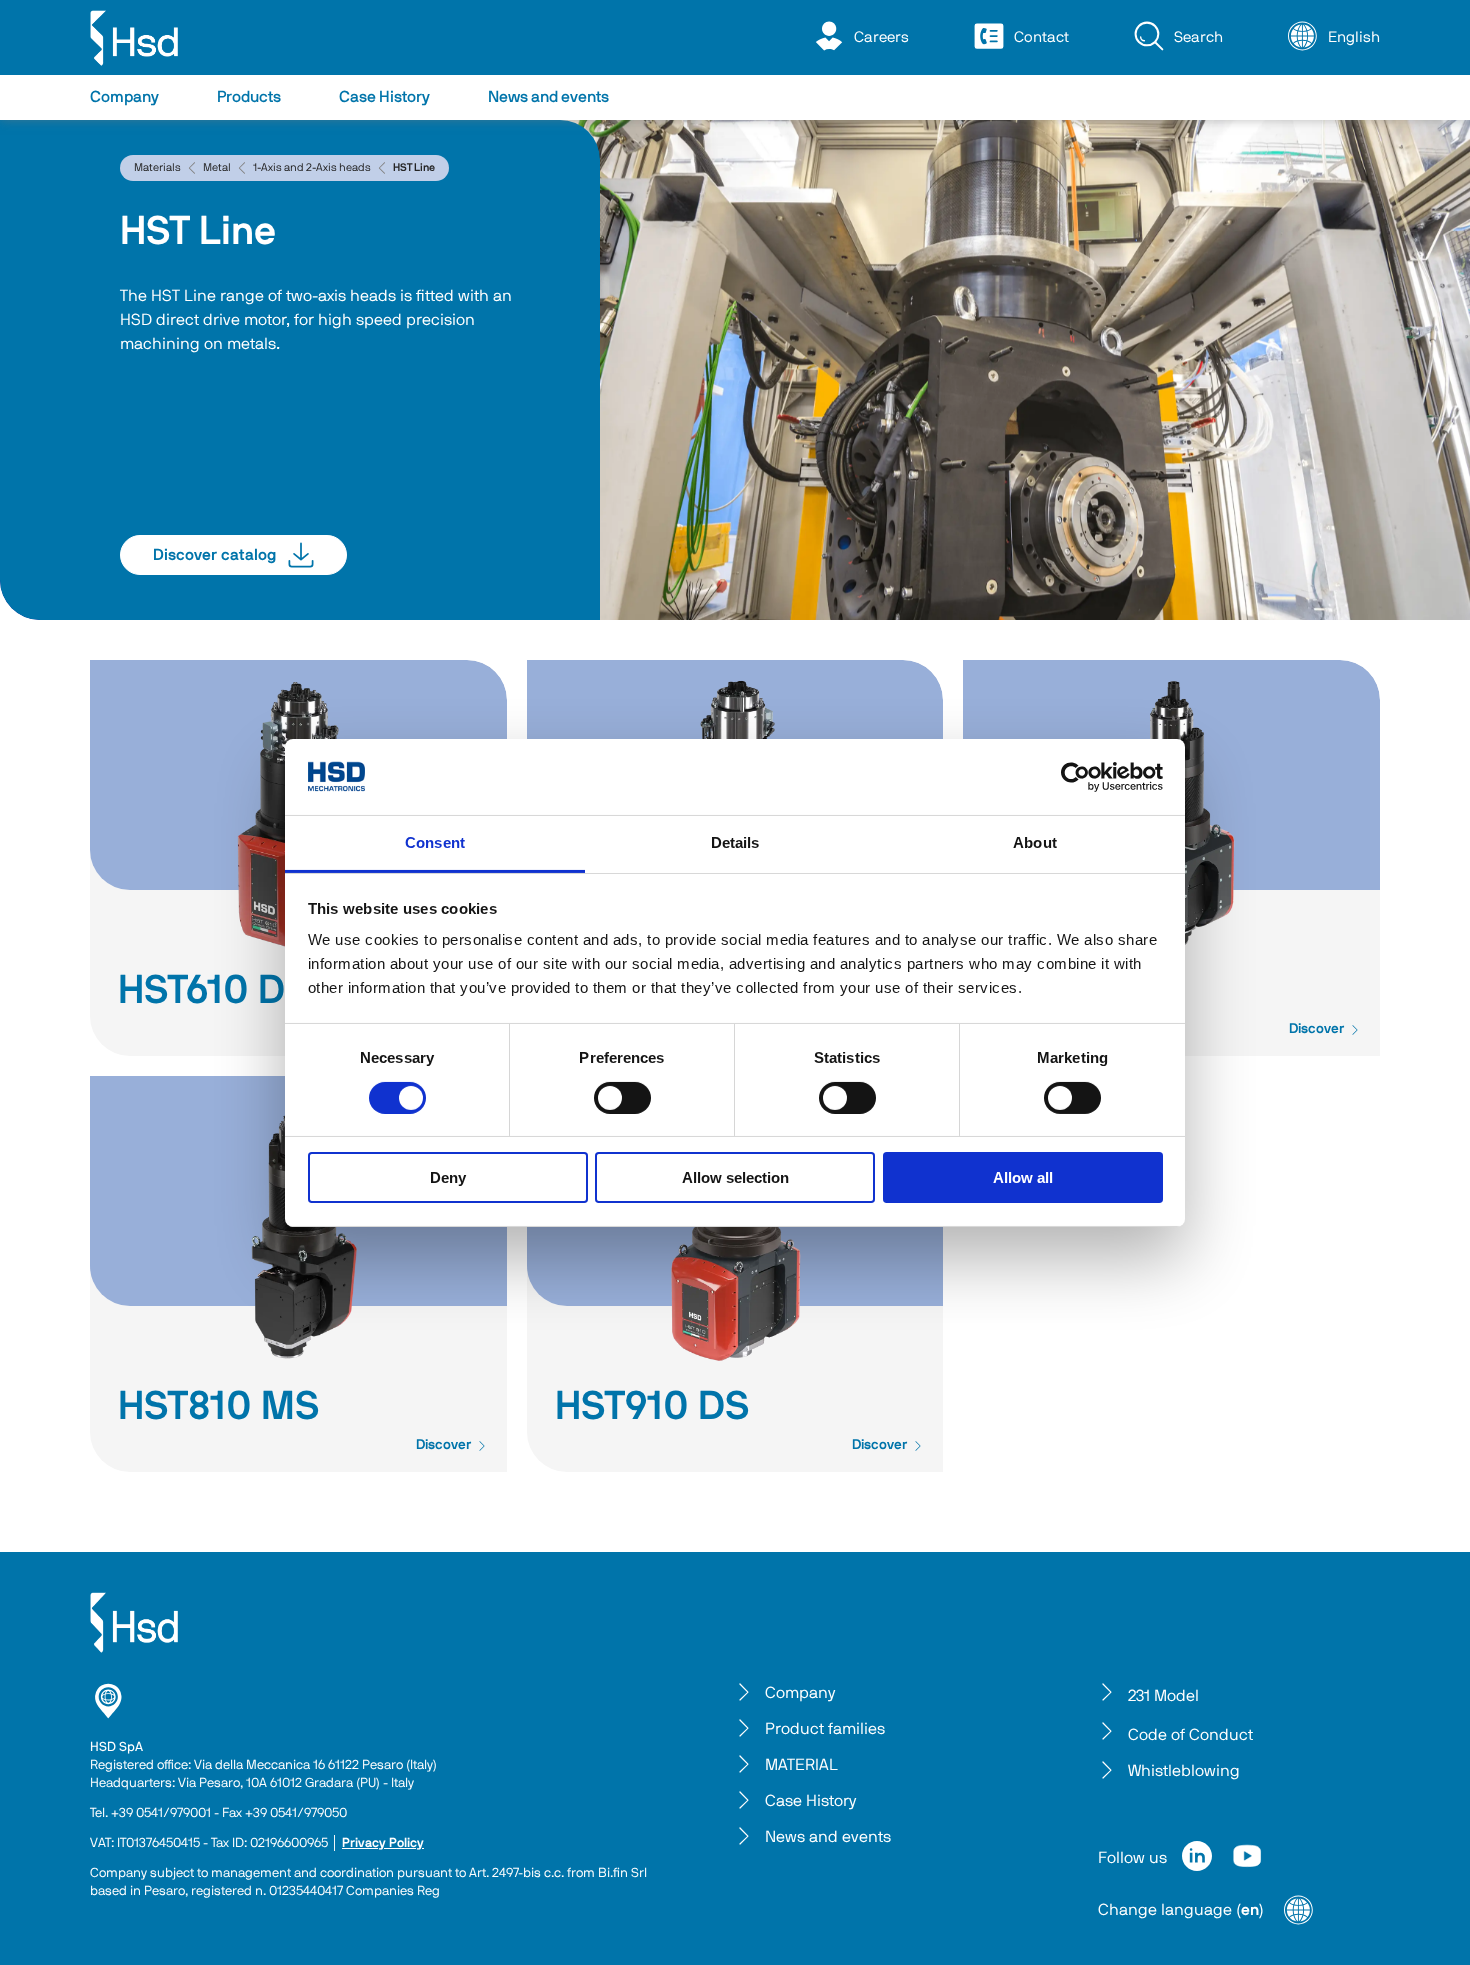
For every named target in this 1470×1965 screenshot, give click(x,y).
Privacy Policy (383, 1843)
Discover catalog (214, 555)
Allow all (1023, 1177)
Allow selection (735, 1177)
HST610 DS (214, 991)
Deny (448, 1177)
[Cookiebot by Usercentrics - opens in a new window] (1075, 777)
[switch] (622, 1098)
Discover (1316, 1029)
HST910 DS (652, 1407)
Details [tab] (735, 842)
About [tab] (1035, 842)
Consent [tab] (435, 842)
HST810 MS (219, 1407)
